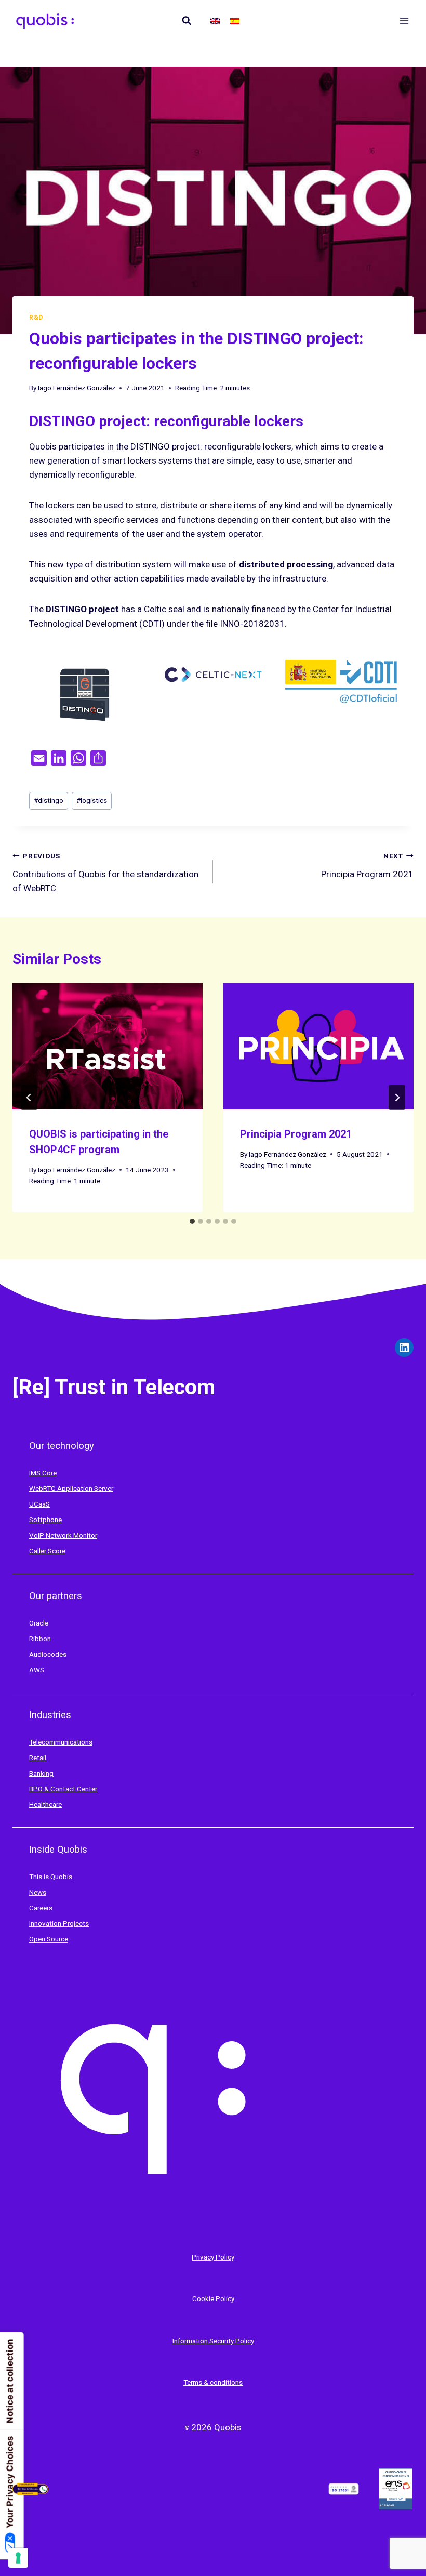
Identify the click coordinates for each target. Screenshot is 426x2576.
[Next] (397, 1098)
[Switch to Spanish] (235, 21)
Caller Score (47, 1551)
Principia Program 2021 (367, 866)
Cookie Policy (213, 2299)
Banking (41, 1773)
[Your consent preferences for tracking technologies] (18, 2558)
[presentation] (108, 1046)
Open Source (49, 1939)
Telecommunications (61, 1742)
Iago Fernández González (77, 388)
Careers (41, 1908)
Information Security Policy (213, 2341)
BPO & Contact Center (63, 1789)
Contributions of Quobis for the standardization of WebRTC (105, 873)
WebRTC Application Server (71, 1489)
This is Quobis (51, 1877)
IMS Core (43, 1473)
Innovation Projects (59, 1924)
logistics (92, 800)
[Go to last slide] (29, 1098)
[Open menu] (404, 21)
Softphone (45, 1520)
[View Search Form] (187, 21)
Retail (38, 1758)
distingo (49, 800)
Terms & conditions (213, 2382)
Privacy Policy (213, 2257)
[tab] (192, 1221)
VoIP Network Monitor (63, 1535)
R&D (36, 318)
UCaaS (39, 1504)
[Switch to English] (215, 21)
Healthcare (45, 1805)
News (38, 1892)
